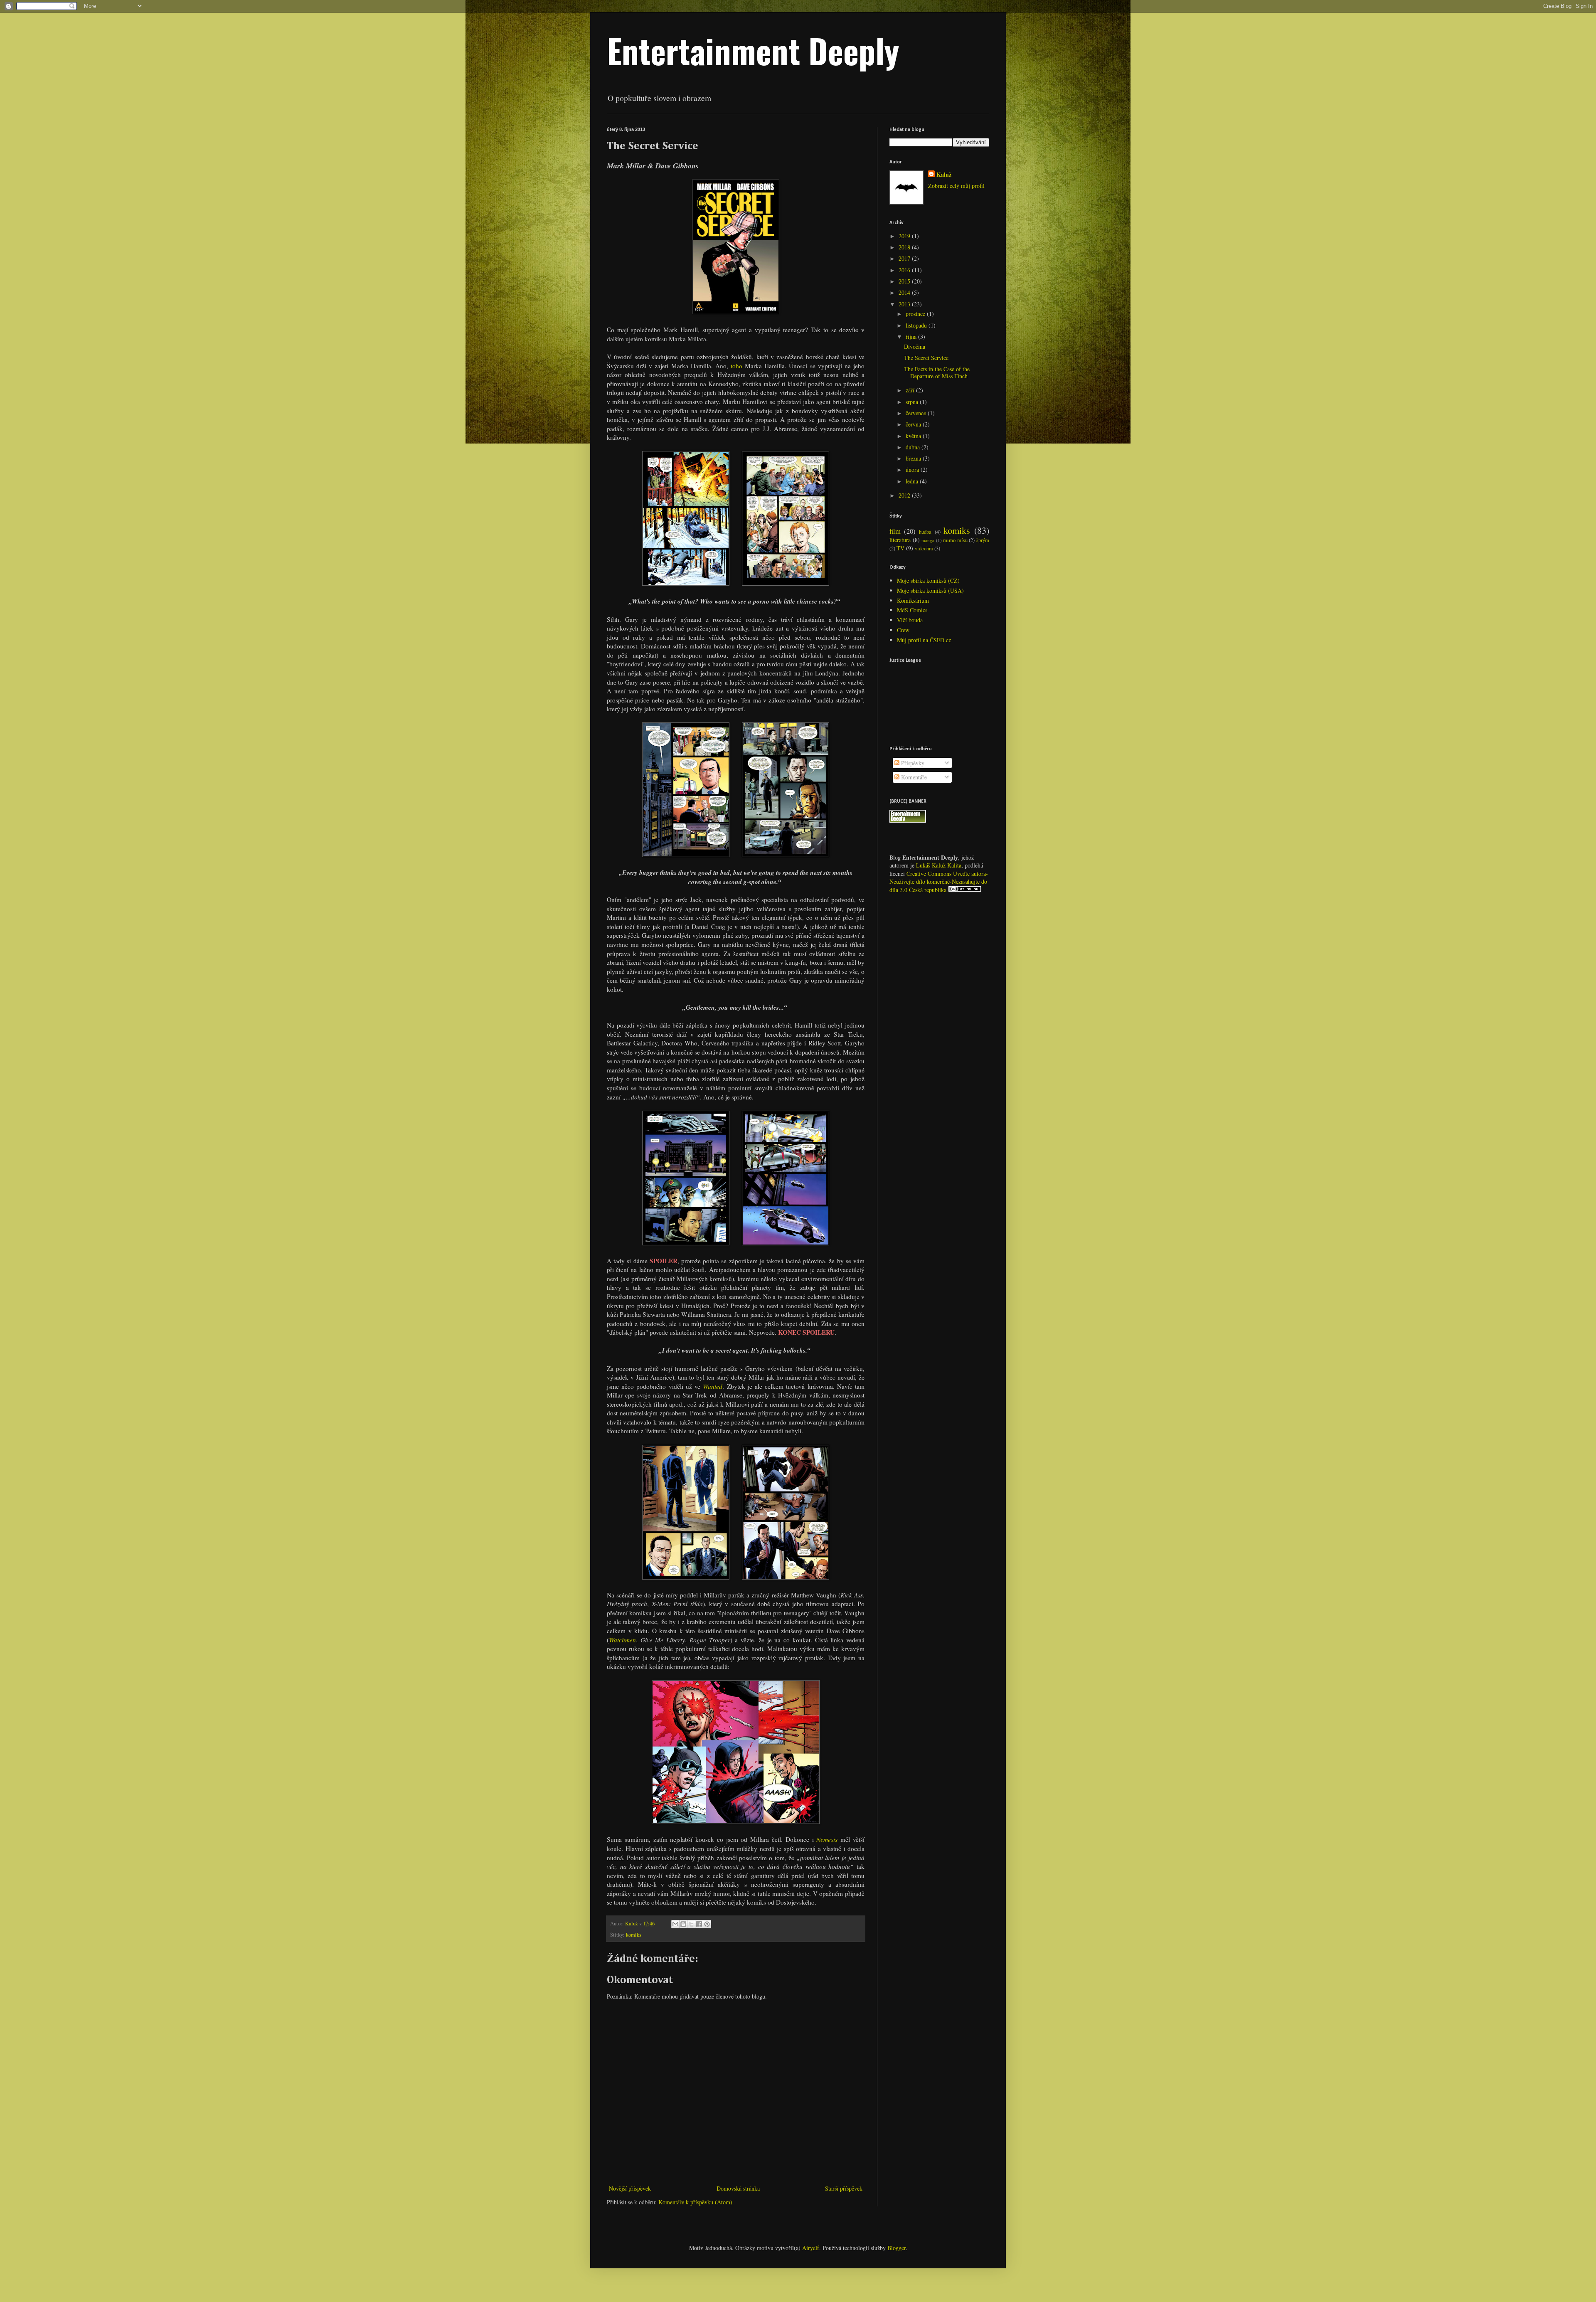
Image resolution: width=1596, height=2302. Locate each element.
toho (736, 366)
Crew (903, 630)
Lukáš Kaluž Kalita (939, 865)
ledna (913, 481)
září (911, 390)
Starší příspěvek (844, 2188)
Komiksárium (913, 600)
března (914, 458)
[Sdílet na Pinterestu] (707, 1924)
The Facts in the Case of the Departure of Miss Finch (937, 372)
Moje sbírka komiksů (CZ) (928, 580)
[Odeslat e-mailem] (675, 1924)
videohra (924, 548)
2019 (905, 236)
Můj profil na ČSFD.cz (924, 640)
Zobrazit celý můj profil (956, 186)
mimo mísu (955, 540)
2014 (905, 292)
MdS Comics (912, 610)
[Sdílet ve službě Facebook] (699, 1924)
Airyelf (811, 2248)
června (914, 424)
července (917, 413)
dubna (914, 447)
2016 (905, 270)
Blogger (897, 2248)
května (914, 436)
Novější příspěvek (630, 2188)
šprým (983, 540)
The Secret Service (926, 358)
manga (928, 540)
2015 (905, 281)
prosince (916, 314)
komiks (634, 1935)
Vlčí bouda (910, 620)
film (895, 531)
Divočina (915, 346)
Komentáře (913, 777)
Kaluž (944, 175)
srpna (913, 402)
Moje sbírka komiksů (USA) (930, 590)
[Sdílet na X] (691, 1924)
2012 (905, 495)
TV (900, 548)
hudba (925, 532)
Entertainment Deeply (753, 50)
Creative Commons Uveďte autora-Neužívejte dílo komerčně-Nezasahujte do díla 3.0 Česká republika (939, 882)
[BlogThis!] (683, 1924)
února (913, 470)
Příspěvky (912, 763)
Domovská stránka (738, 2188)
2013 (905, 304)
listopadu (917, 325)
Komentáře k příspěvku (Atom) (695, 2202)
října (912, 336)
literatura (900, 540)
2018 (905, 247)
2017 (905, 258)
